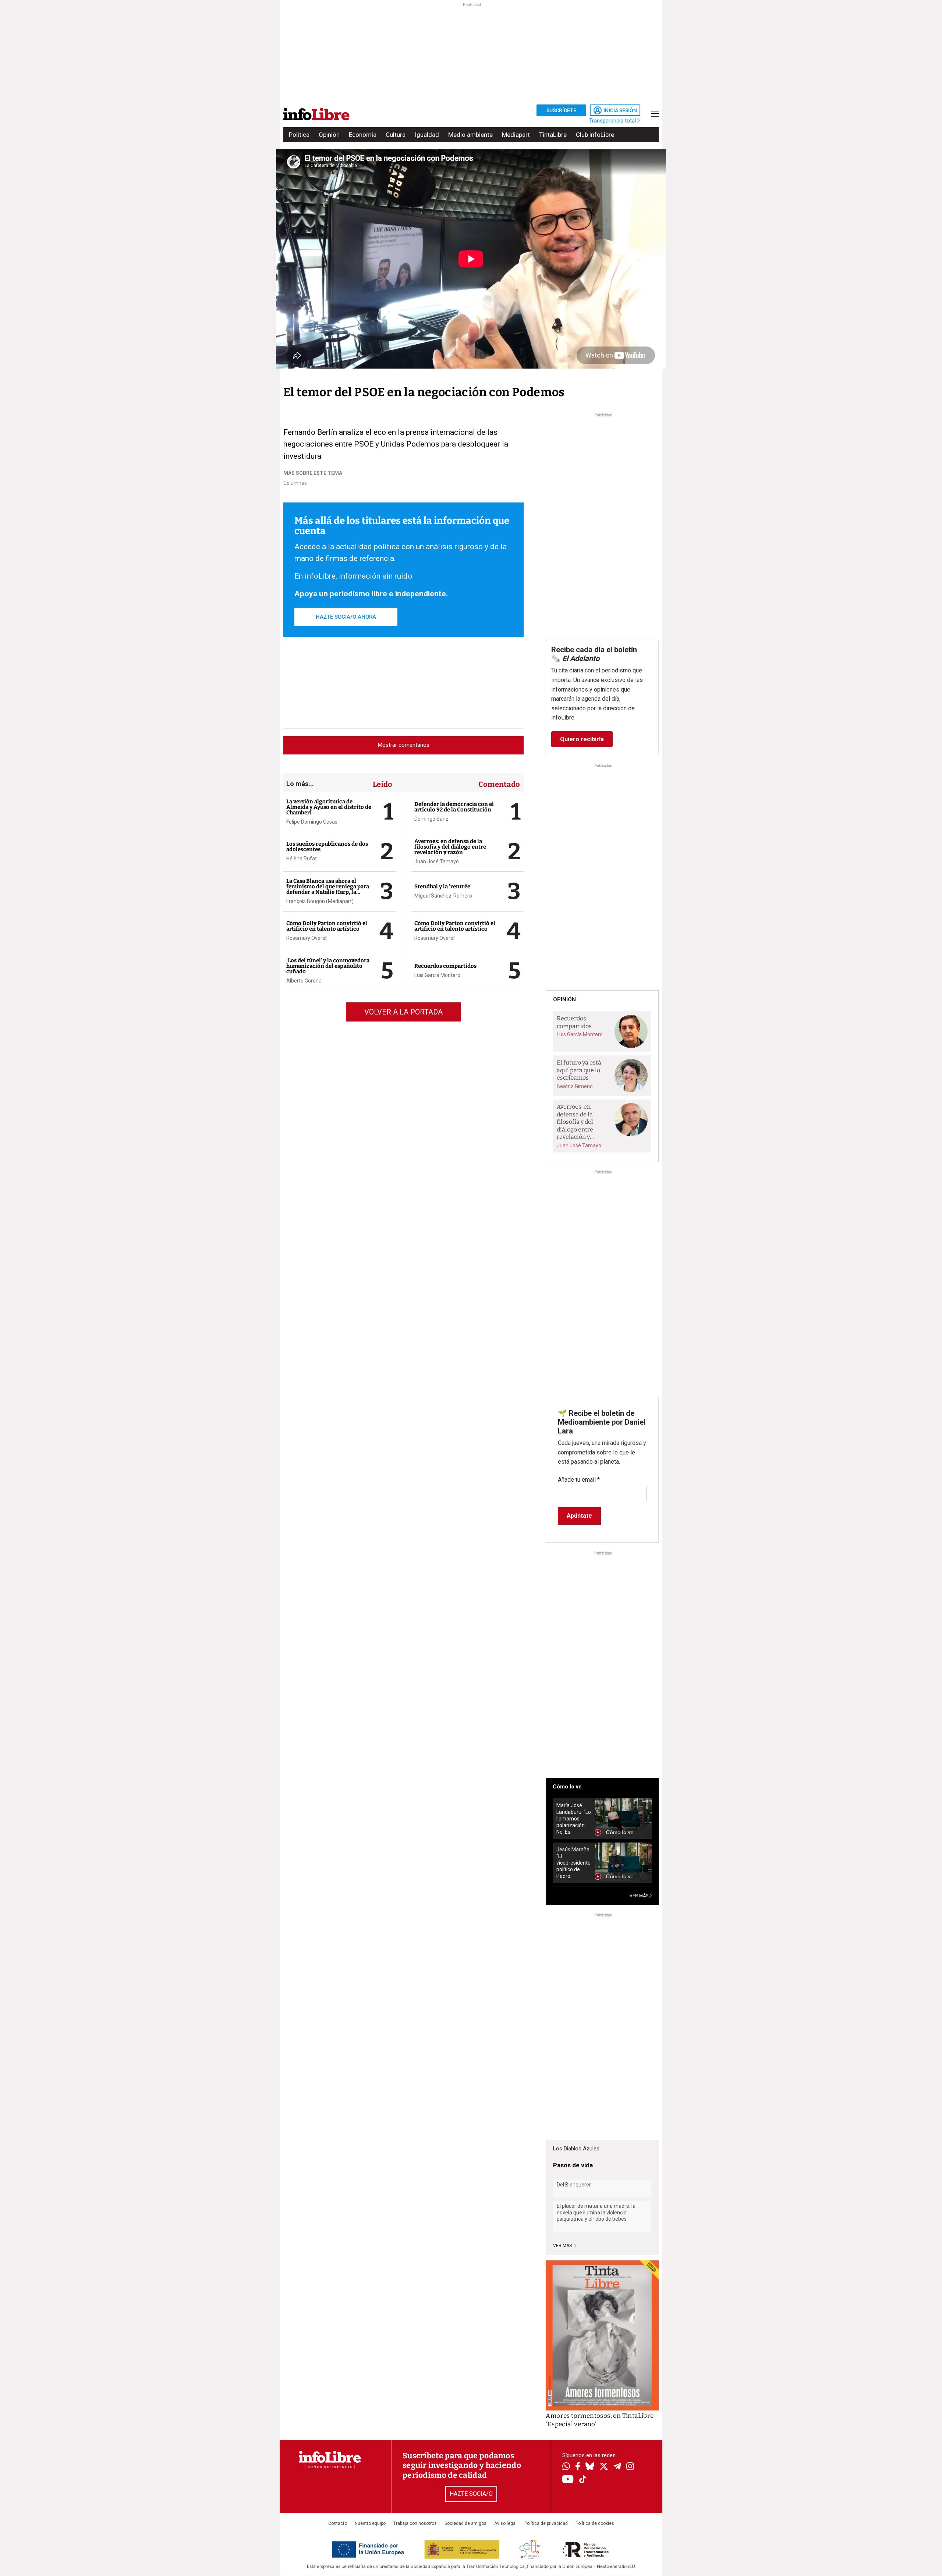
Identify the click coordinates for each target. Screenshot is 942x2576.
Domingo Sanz (431, 819)
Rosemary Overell (307, 938)
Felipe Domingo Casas (312, 822)
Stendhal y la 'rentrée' (443, 887)
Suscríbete (561, 110)
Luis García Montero (437, 975)
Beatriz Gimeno (575, 1086)
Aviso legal (505, 2523)
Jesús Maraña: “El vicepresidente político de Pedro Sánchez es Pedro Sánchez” (573, 1863)
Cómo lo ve (567, 1787)
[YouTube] (568, 2480)
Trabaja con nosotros (415, 2523)
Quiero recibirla (582, 739)
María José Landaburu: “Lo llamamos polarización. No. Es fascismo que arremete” (574, 1819)
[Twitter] (604, 2467)
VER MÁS (640, 1896)
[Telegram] (617, 2467)
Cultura (396, 135)
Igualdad (427, 135)
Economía (363, 135)
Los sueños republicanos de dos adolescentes (327, 847)
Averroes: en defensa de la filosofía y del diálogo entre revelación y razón (450, 847)
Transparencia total (613, 121)
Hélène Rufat (302, 859)
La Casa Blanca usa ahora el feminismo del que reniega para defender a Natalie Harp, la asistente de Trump (328, 889)
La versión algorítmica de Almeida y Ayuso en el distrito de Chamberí (329, 807)
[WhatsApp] (566, 2467)
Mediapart (516, 135)
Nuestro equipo (370, 2523)
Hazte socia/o (471, 2494)
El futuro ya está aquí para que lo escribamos (579, 1070)
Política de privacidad (546, 2523)
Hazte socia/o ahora (346, 617)
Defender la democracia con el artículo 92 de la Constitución (454, 807)
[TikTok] (583, 2480)
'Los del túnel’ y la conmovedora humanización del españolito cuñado (328, 966)
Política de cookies (595, 2523)
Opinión (329, 135)
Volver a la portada (403, 1012)
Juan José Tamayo (437, 861)
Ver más (563, 2246)
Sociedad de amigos (465, 2523)
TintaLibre (553, 135)
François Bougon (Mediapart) (320, 901)
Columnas (295, 483)
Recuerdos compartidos (445, 966)
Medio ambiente (470, 135)
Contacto (338, 2523)
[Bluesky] (590, 2467)
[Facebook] (578, 2467)
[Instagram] (630, 2467)
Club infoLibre (595, 135)
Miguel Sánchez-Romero (443, 896)
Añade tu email (579, 1480)
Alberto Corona (304, 981)
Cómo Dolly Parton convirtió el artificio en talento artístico (327, 926)
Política (299, 135)
